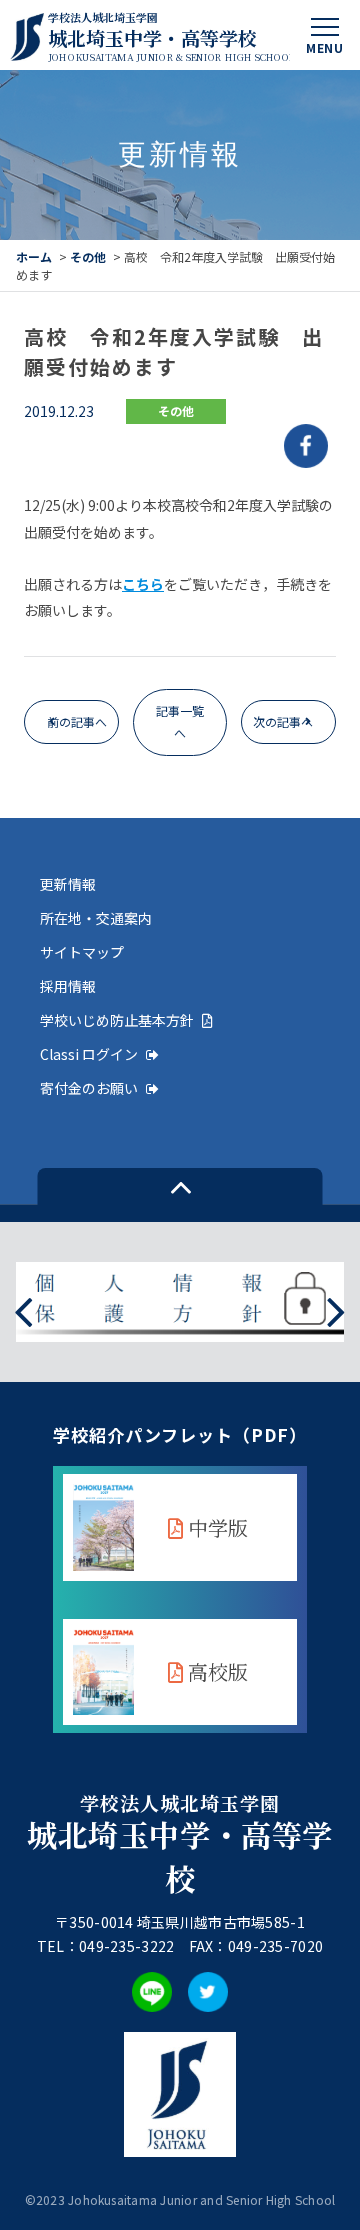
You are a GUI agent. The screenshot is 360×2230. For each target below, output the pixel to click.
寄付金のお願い (89, 1088)
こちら (143, 584)
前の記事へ (77, 721)
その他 (88, 256)
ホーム (34, 256)
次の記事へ (283, 721)
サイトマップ (82, 952)
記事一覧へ (180, 722)
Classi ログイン (89, 1054)
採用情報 (68, 986)
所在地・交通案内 (96, 918)
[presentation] (23, 1310)
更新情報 (68, 884)
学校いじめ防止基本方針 (117, 1020)
